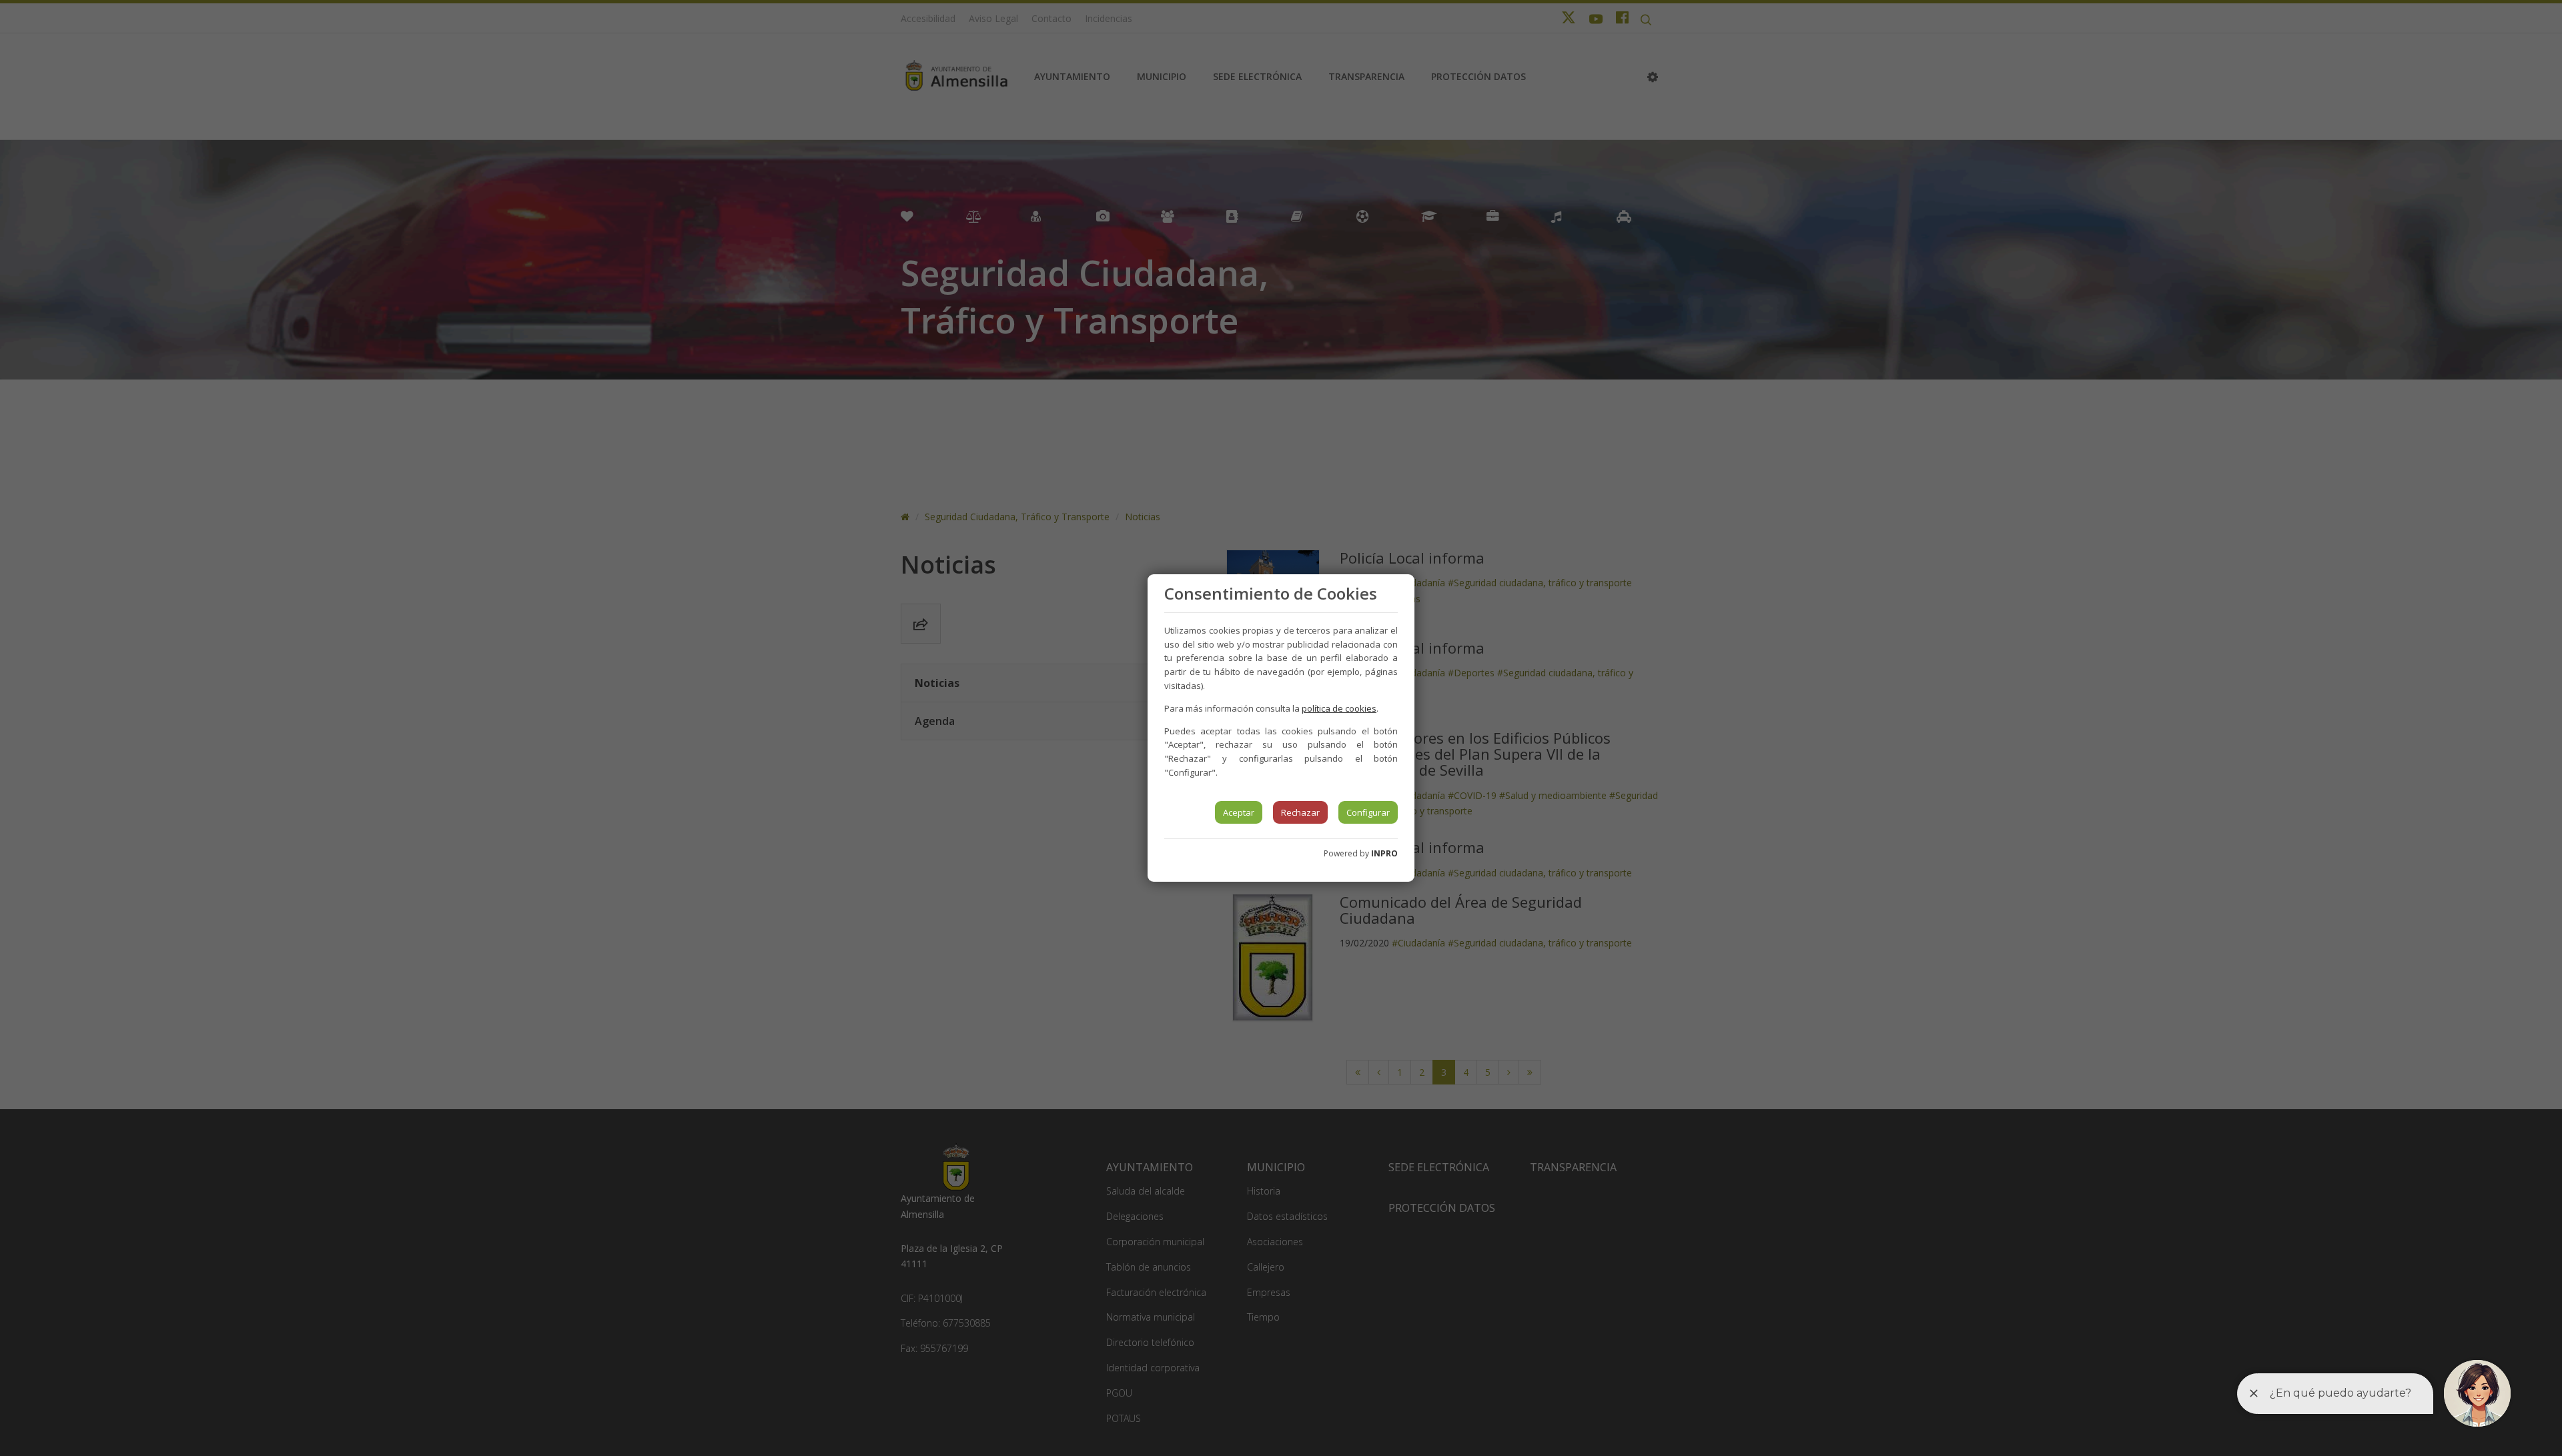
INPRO (1384, 853)
